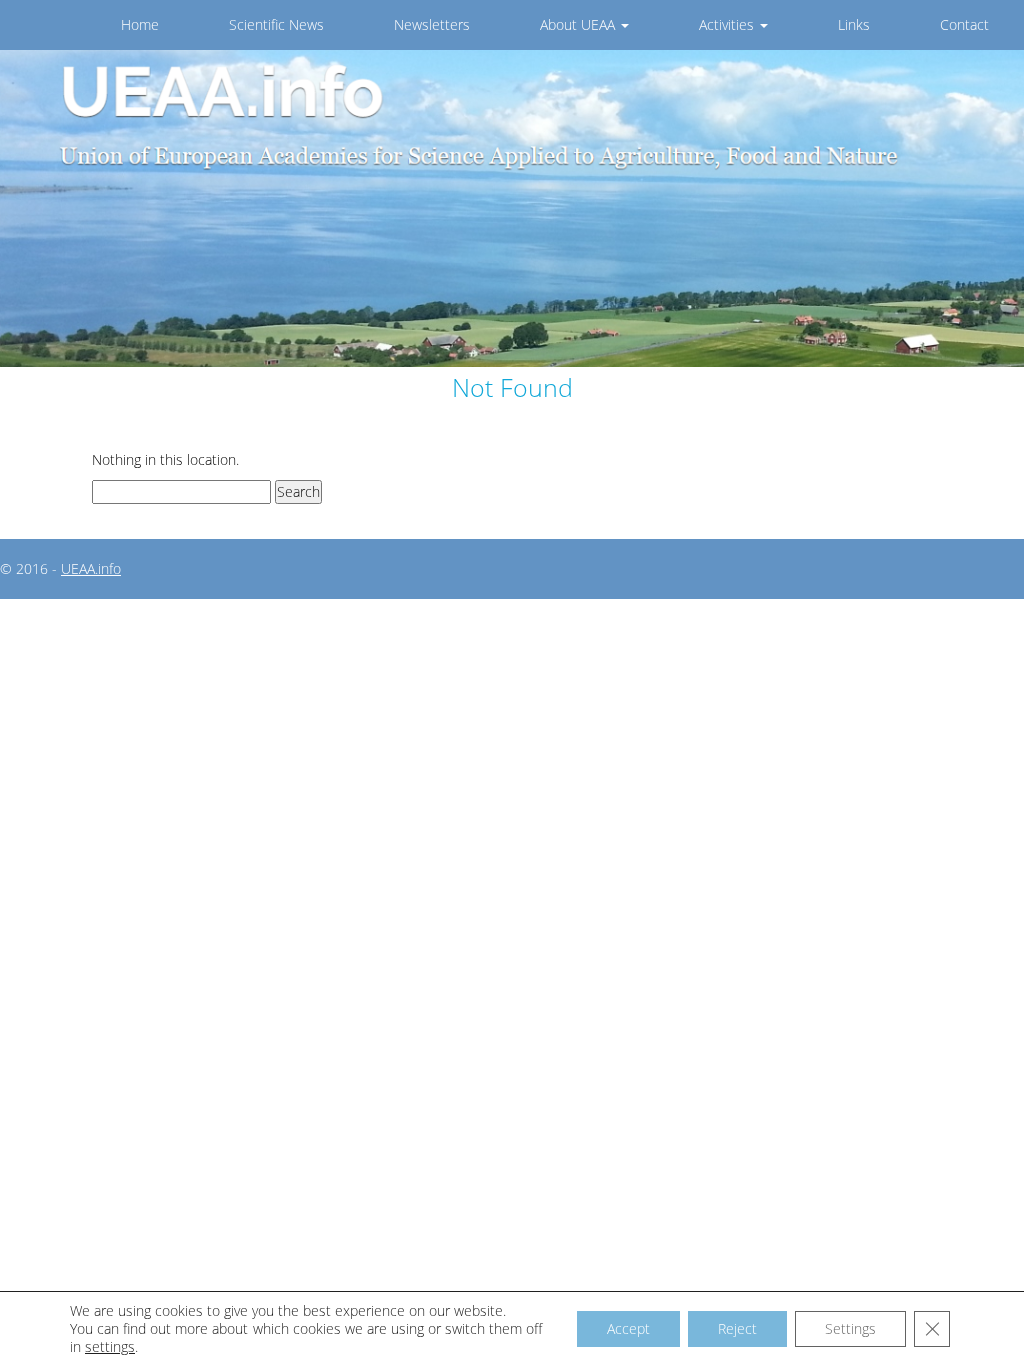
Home (140, 24)
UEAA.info (91, 568)
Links (854, 24)
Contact (964, 24)
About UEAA (579, 24)
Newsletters (432, 24)
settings (110, 1347)
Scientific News (276, 24)
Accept (628, 1328)
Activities (728, 24)
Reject (737, 1328)
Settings (850, 1328)
